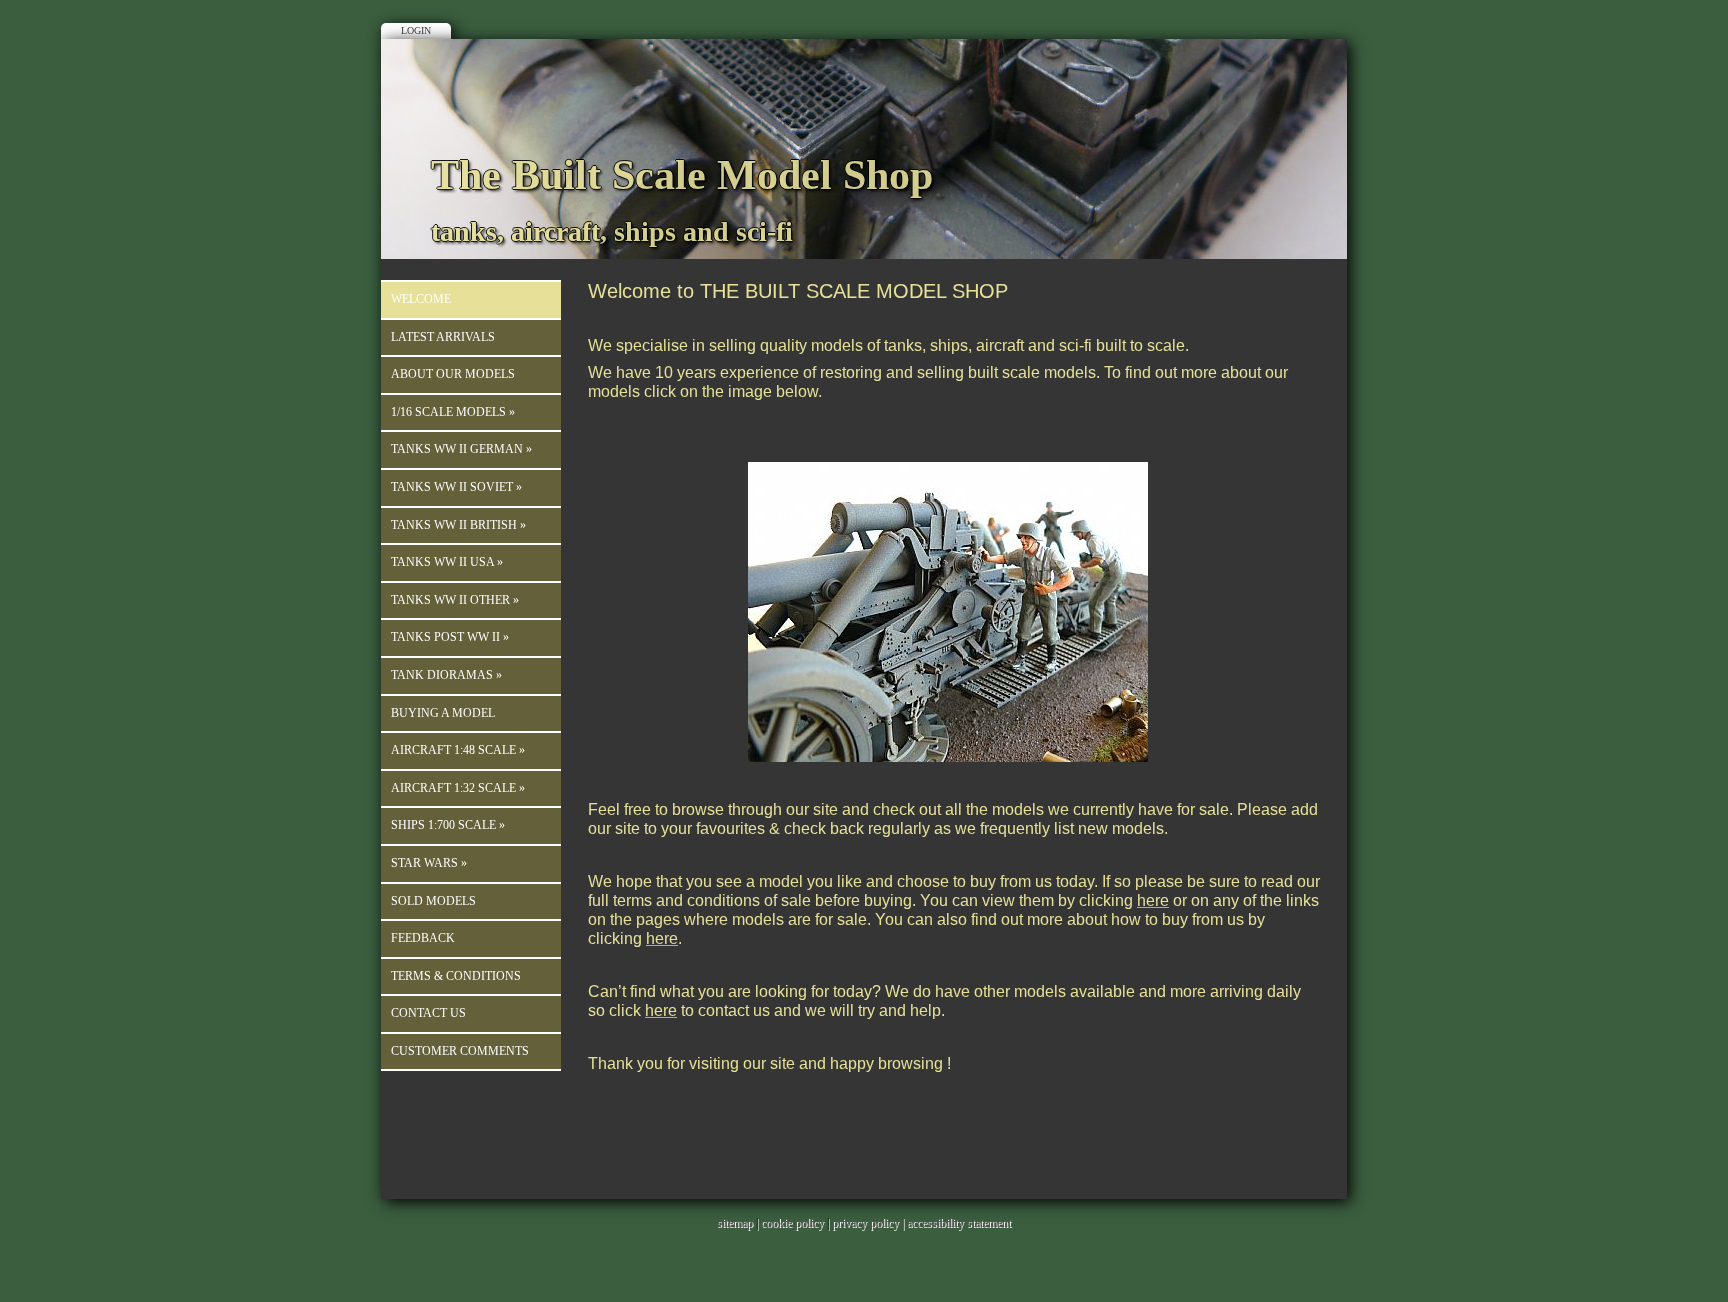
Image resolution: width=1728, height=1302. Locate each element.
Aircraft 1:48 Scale (458, 750)
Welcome (421, 299)
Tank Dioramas (446, 675)
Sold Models (433, 901)
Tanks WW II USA (447, 562)
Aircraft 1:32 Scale (458, 788)
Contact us (428, 1013)
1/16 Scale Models (453, 412)
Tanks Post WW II (450, 637)
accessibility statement (959, 1223)
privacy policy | (869, 1223)
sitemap (735, 1223)
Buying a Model (443, 713)
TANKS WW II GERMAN (461, 449)
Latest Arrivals (443, 337)
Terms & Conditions (456, 976)
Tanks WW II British (458, 525)
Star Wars (429, 863)
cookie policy (792, 1223)
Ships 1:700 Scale (448, 825)
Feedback (423, 938)
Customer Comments (460, 1051)
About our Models (453, 374)
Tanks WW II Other (455, 600)
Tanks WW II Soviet (456, 487)
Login (416, 30)
